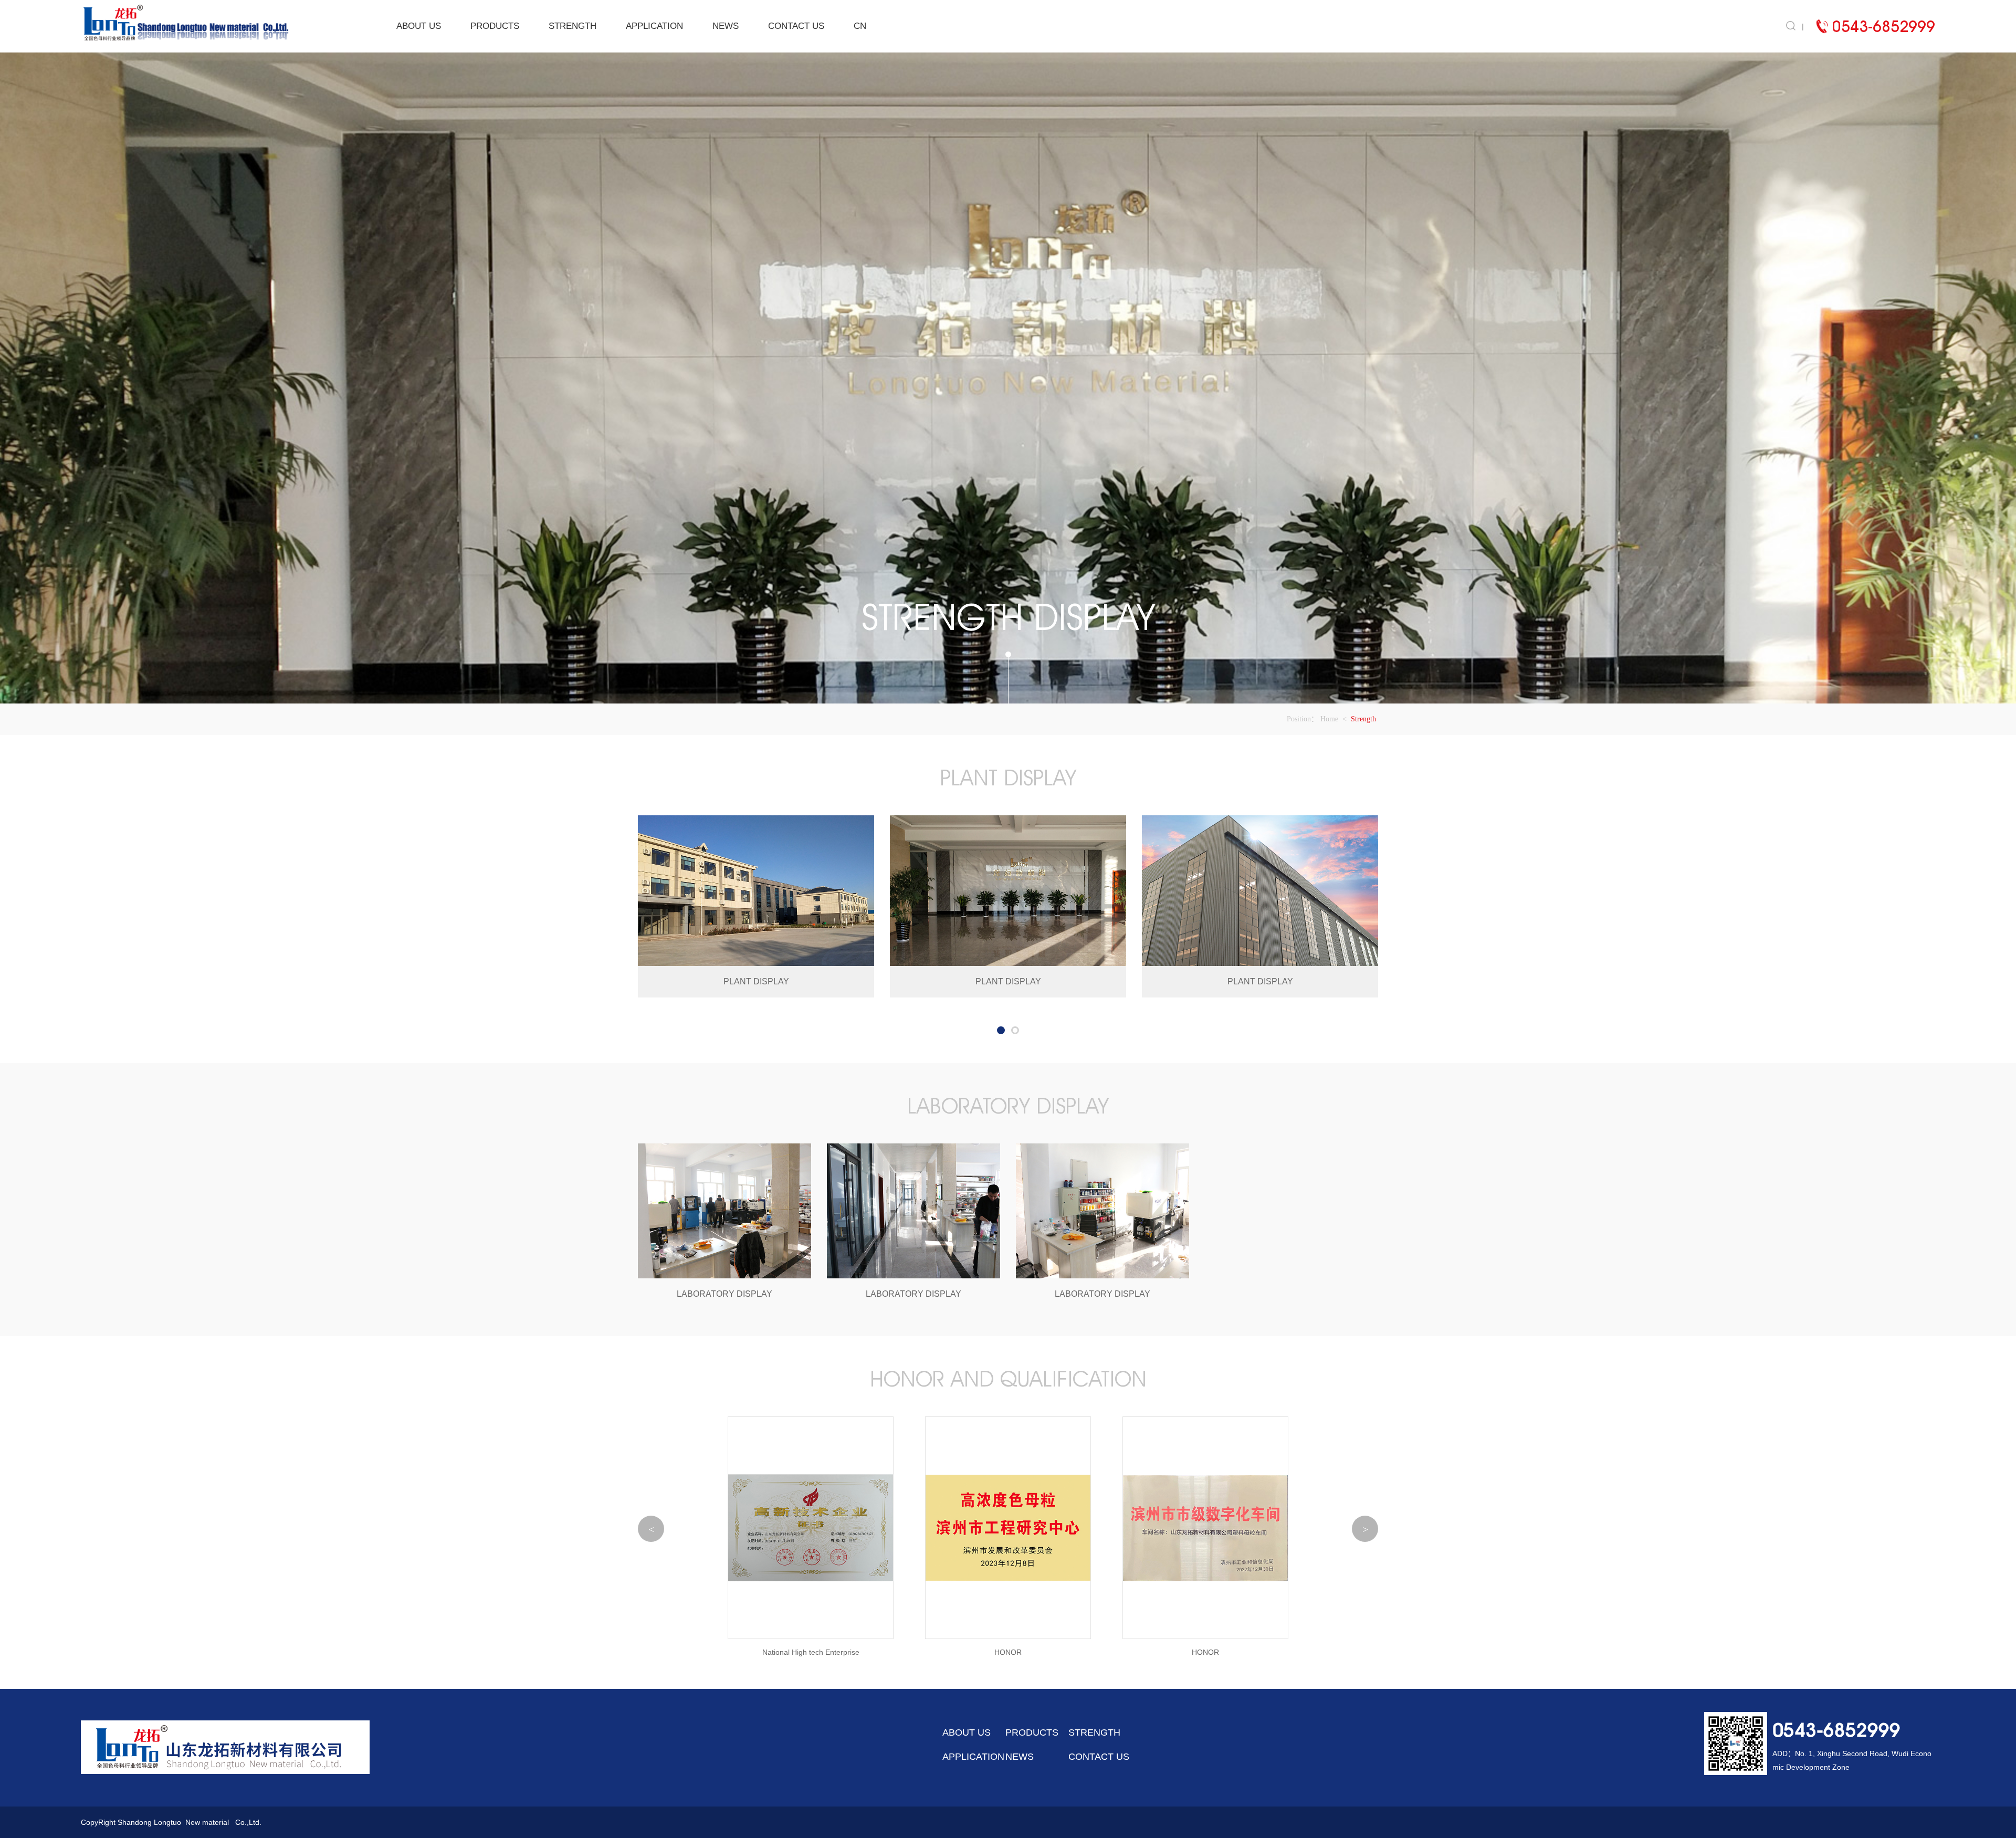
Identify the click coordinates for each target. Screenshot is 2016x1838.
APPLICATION (654, 26)
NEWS (726, 26)
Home (1329, 719)
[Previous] (651, 1529)
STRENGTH (573, 26)
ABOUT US (419, 26)
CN (860, 26)
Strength (1363, 719)
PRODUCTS (495, 26)
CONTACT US (796, 26)
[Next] (1365, 1529)
